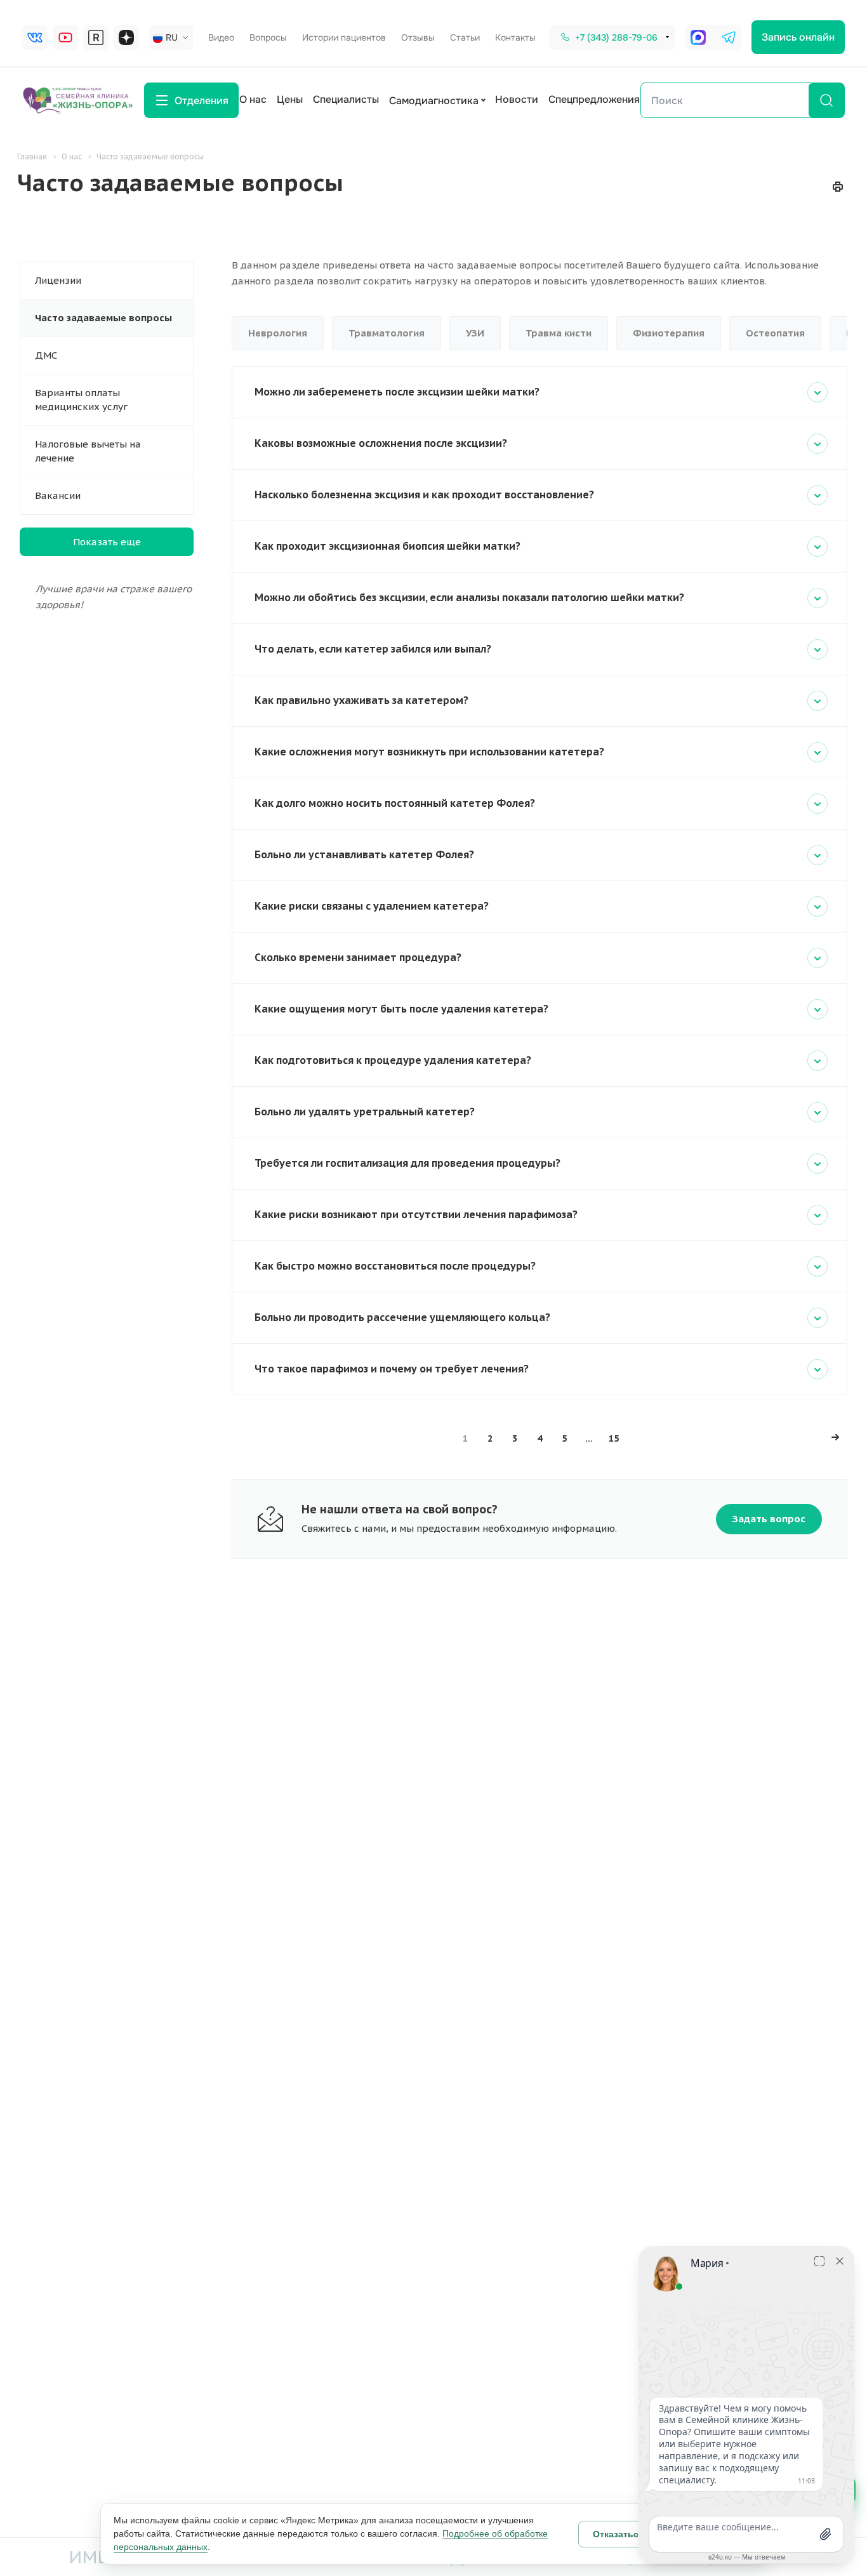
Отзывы (418, 37)
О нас (253, 99)
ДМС (46, 355)
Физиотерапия (669, 333)
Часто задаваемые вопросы (103, 318)
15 (614, 1438)
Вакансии (58, 495)
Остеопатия (775, 333)
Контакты (515, 37)
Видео (221, 37)
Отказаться (618, 2534)
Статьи (465, 37)
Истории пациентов (344, 37)
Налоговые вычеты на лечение (88, 451)
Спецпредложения (594, 99)
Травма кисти (559, 333)
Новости (517, 99)
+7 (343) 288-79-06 (616, 37)
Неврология (278, 333)
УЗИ (475, 333)
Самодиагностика (434, 101)
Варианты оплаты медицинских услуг (81, 400)
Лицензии (58, 280)
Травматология (387, 333)
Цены (290, 99)
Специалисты (346, 99)
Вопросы (268, 37)
